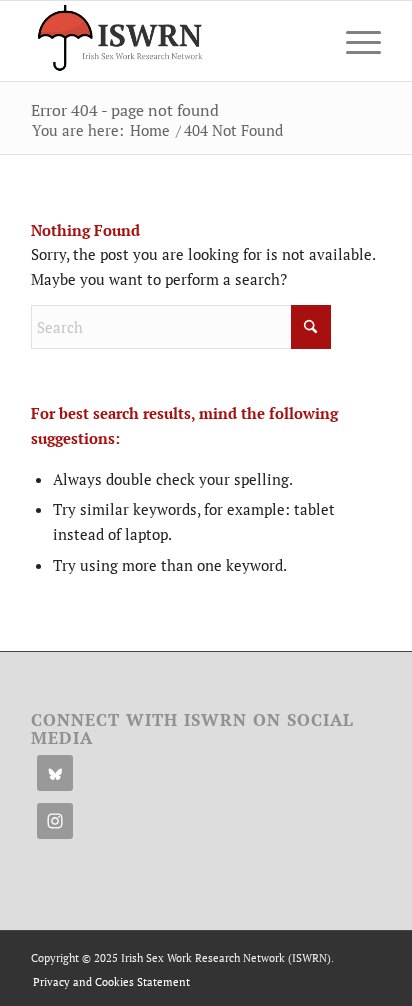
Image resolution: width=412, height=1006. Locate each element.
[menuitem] (353, 41)
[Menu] (353, 41)
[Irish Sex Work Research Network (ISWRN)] (171, 41)
